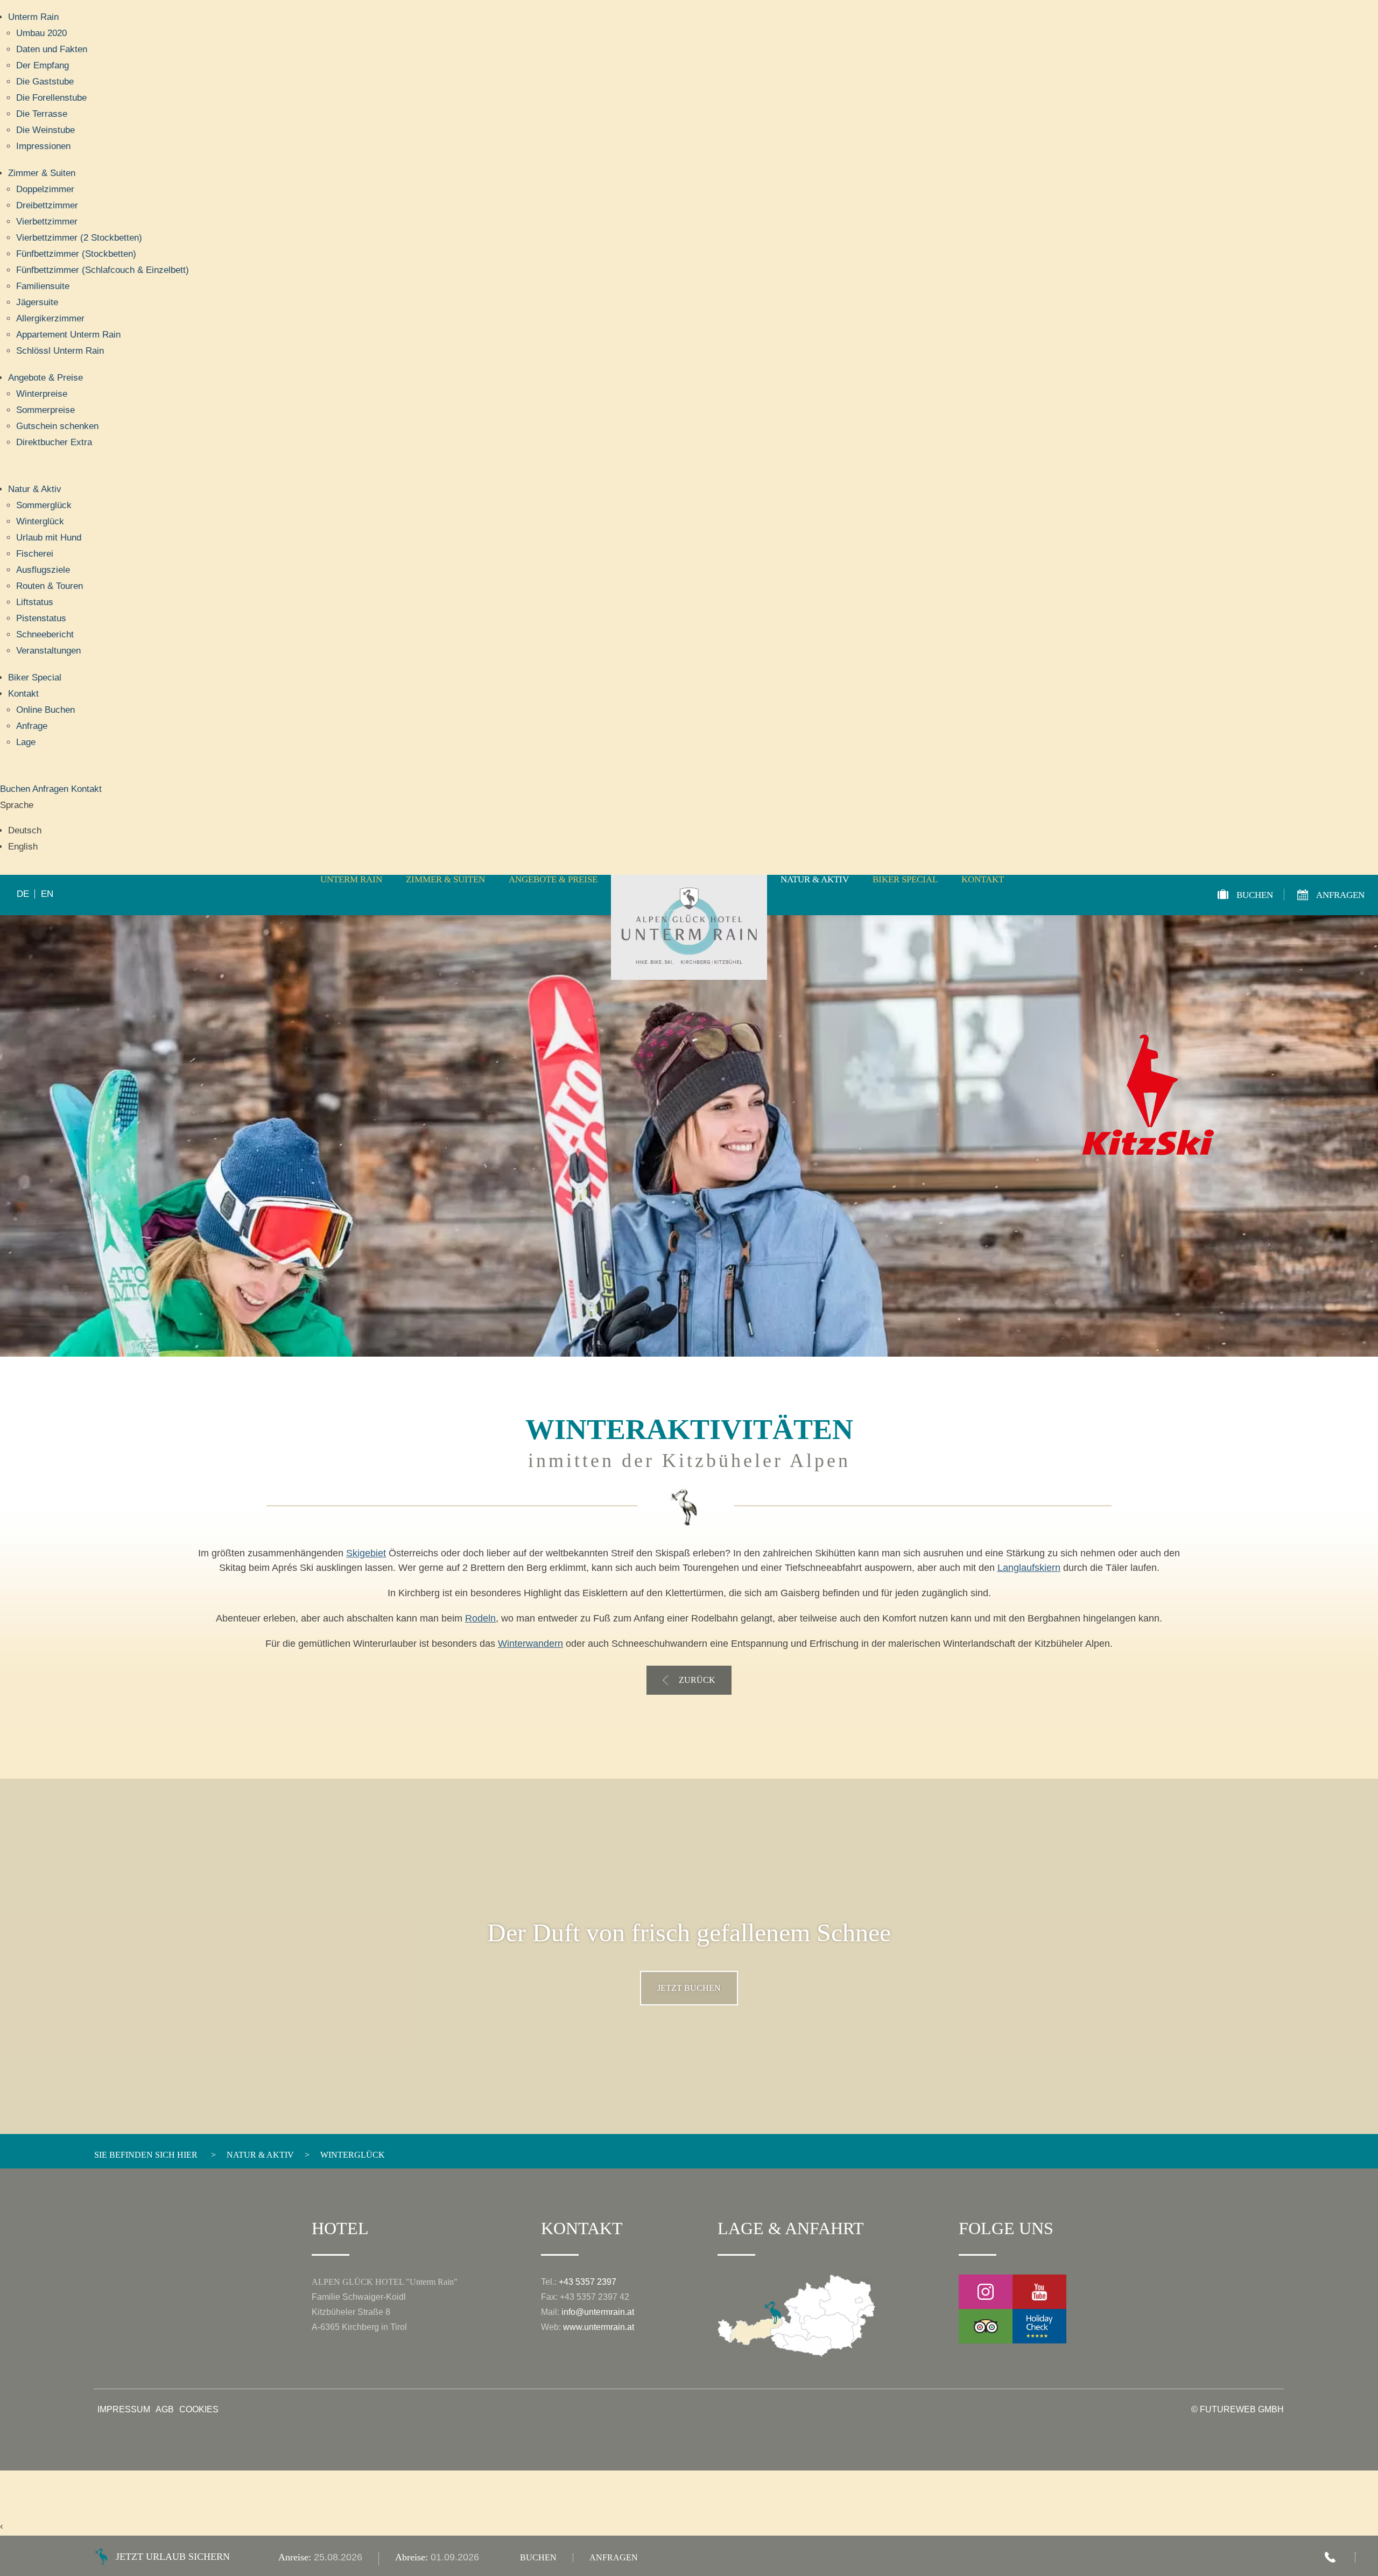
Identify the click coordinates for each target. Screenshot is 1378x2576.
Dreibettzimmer (47, 205)
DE (23, 894)
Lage (26, 742)
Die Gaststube (45, 82)
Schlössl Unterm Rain (60, 351)
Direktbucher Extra (54, 442)
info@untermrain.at (598, 2312)
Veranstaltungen (48, 651)
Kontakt (23, 694)
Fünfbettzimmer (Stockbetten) (76, 254)
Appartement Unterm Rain (68, 335)
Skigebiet (366, 1553)
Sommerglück (44, 505)
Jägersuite (37, 302)
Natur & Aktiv (35, 489)
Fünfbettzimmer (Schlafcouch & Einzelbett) (103, 270)
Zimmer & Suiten (42, 173)
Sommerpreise (45, 410)
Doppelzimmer (45, 189)
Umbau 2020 (41, 33)
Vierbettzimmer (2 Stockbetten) (79, 238)
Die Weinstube (45, 130)
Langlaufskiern (1029, 1568)
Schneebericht (45, 634)
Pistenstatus (41, 618)
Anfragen (52, 789)
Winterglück (40, 521)
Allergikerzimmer (50, 318)
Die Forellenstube (51, 98)
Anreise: (296, 2557)
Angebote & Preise (45, 378)
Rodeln (480, 1618)
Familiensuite (43, 286)
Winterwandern (530, 1644)
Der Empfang (43, 65)
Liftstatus (35, 602)
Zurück (697, 1680)
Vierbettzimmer (47, 222)
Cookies (199, 2410)
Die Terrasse (42, 114)
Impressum (124, 2410)
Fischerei (35, 554)
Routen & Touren (50, 586)
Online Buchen (45, 710)
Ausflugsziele (43, 570)
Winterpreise (42, 394)
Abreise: (413, 2557)
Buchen (16, 789)
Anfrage (32, 726)
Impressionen (43, 146)
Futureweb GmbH (1242, 2409)
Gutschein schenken (57, 426)
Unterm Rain (33, 17)
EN (47, 894)
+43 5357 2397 (588, 2282)
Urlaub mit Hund (49, 538)
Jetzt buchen (689, 1988)
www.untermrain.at (599, 2327)
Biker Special (35, 678)
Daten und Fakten (52, 49)
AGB (165, 2410)
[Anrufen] (1330, 2557)
